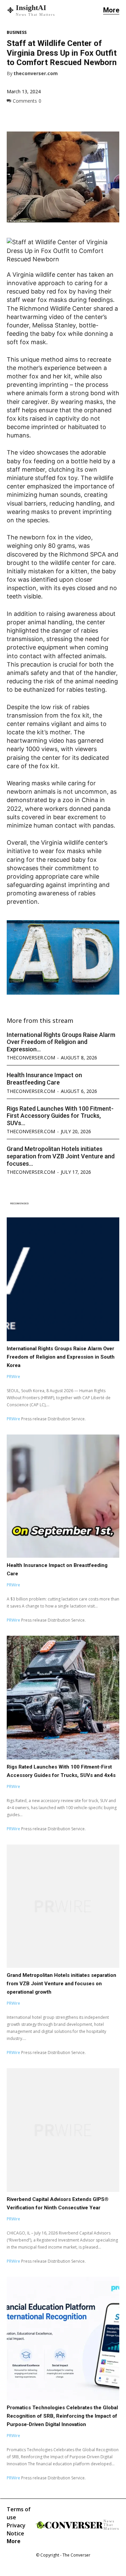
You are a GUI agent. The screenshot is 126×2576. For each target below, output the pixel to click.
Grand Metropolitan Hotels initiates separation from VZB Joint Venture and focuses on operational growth (61, 1984)
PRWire (13, 1377)
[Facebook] (13, 116)
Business (17, 33)
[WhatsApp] (60, 116)
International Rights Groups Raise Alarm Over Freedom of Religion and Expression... (61, 1042)
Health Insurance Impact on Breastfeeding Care (44, 1079)
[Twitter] (29, 116)
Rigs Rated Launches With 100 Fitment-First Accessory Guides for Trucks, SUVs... (60, 1116)
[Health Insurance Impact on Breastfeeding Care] (63, 1496)
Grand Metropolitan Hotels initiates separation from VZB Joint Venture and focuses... (61, 1156)
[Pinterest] (44, 116)
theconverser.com (36, 74)
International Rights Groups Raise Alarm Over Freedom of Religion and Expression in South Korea (61, 1357)
